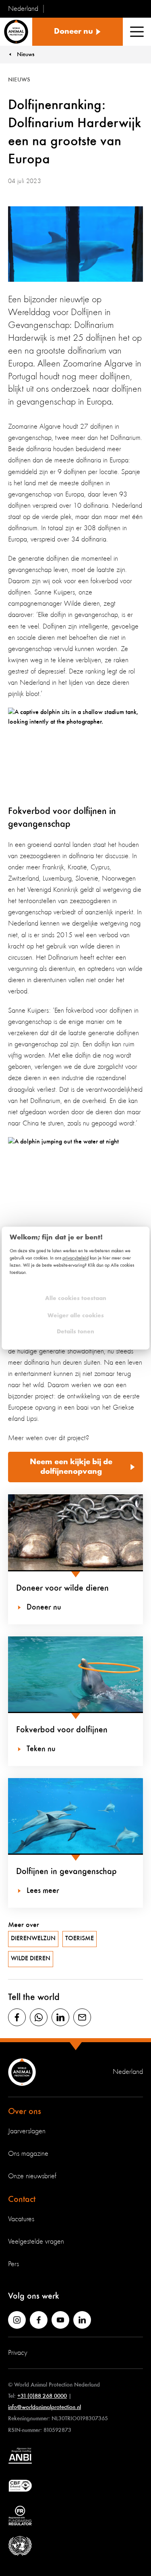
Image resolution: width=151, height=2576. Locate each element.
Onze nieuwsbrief (32, 2176)
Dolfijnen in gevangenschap (66, 1872)
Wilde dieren (31, 1959)
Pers (13, 2264)
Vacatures (21, 2219)
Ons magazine (28, 2154)
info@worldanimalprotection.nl (44, 2407)
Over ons (25, 2112)
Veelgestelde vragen (36, 2242)
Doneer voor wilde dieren (62, 1588)
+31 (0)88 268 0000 (42, 2396)
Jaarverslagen (27, 2131)
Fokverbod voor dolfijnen (62, 1730)
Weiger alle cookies (76, 1316)
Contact (22, 2200)
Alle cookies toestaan (76, 1299)
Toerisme (80, 1939)
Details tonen (75, 1332)
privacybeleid (75, 1258)
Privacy (18, 2353)
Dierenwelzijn (33, 1939)
